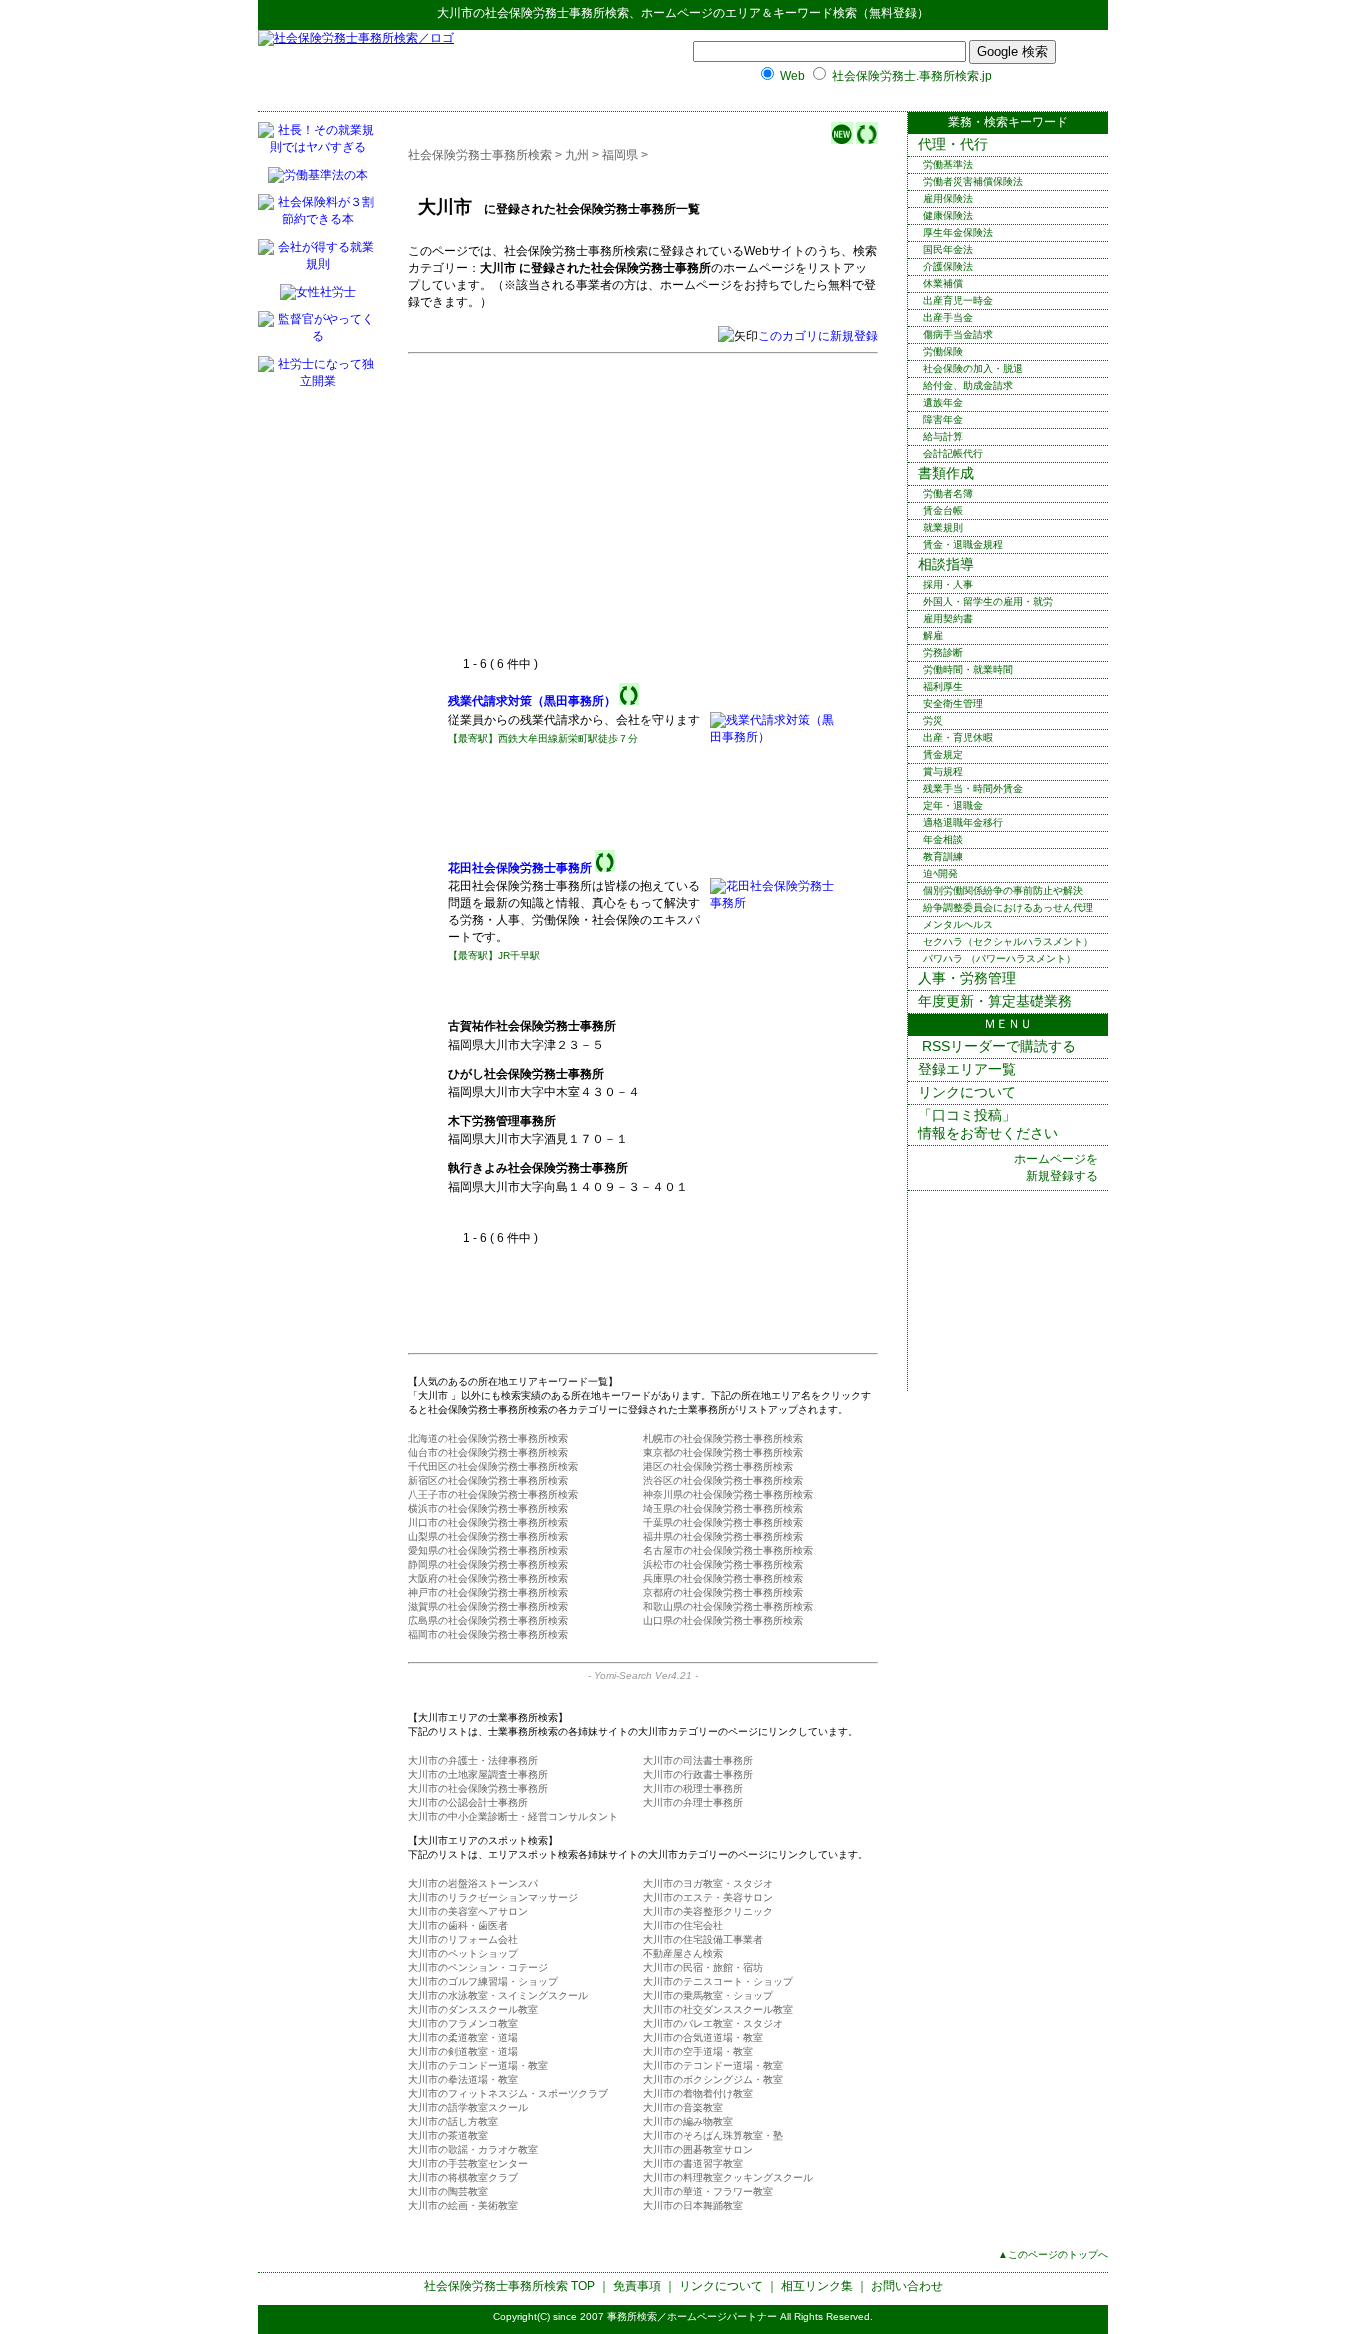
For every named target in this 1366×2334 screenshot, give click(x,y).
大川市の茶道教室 (448, 2135)
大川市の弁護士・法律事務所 (473, 1760)
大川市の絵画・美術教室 (463, 2205)
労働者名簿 (948, 493)
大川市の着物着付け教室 (698, 2093)
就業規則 (943, 527)
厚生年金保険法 (958, 232)
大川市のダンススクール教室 (473, 2009)
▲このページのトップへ (1053, 2254)
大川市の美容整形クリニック (708, 1911)
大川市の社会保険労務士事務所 (478, 1788)
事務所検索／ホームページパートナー (692, 2316)
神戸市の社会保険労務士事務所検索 (488, 1592)
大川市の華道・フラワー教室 (708, 2191)
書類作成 (946, 473)
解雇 (933, 635)
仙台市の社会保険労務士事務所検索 (488, 1452)
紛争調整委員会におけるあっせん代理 (1008, 907)
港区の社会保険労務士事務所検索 (718, 1466)
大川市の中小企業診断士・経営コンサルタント (513, 1816)
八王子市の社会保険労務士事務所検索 (493, 1494)
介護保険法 (948, 266)
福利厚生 (943, 686)
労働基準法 (948, 164)
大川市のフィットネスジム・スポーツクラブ (508, 2093)
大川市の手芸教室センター (468, 2163)
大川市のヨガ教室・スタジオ (708, 1883)
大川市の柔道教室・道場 (463, 2037)
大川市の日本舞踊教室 (693, 2205)
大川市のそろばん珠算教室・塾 (713, 2135)
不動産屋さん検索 (683, 1953)
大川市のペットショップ (463, 1953)
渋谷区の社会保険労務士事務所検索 (723, 1480)
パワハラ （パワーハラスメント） (999, 958)
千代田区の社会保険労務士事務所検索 (493, 1466)
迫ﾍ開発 (940, 873)
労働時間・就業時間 (968, 669)
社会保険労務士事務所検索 (557, 13)
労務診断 (943, 652)
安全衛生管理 (953, 703)
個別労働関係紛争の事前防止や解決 (1003, 890)
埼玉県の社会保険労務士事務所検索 (723, 1508)
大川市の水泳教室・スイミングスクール (498, 1995)
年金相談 (943, 839)
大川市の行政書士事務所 (698, 1774)
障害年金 (943, 419)
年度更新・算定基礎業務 (995, 1001)
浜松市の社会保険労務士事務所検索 (723, 1564)
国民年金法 (948, 249)
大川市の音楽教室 (683, 2107)
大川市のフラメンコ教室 (463, 2023)
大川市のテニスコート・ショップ (718, 1981)
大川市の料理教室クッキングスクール (728, 2177)
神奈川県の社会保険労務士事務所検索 (728, 1494)
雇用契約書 (948, 618)
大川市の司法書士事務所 (698, 1760)
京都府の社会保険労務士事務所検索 (723, 1592)
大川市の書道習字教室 (693, 2163)
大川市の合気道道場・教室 (703, 2037)
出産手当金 (948, 317)
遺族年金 (943, 402)
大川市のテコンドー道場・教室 (478, 2065)
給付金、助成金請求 (968, 385)
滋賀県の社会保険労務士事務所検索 (488, 1606)
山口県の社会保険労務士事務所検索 (723, 1620)
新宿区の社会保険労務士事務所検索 (488, 1480)
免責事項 (637, 2286)
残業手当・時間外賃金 (973, 788)
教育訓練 (943, 856)
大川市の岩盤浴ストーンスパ (473, 1883)
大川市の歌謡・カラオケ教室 (473, 2149)
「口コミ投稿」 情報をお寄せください (988, 1124)
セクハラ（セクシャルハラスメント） (1008, 941)
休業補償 (943, 283)
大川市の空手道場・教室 (698, 2051)
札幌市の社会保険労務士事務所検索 (723, 1438)
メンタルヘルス (958, 924)
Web (792, 76)
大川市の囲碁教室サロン (698, 2149)
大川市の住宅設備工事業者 (703, 1939)
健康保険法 (948, 215)
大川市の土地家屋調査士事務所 (478, 1774)
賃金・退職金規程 (963, 544)
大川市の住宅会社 (683, 1925)
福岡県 (620, 155)
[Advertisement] (616, 506)
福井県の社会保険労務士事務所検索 (723, 1536)
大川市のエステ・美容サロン (708, 1897)
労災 (933, 720)
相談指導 (946, 564)
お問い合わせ (907, 2286)
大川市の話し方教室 (453, 2121)
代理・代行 (953, 144)
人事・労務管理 (967, 978)
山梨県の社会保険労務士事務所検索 (488, 1536)
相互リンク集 (817, 2286)
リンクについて (967, 1092)
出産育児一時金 (958, 300)
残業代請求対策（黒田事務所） (532, 701)
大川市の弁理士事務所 (693, 1802)
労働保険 (943, 351)
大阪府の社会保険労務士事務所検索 (488, 1578)
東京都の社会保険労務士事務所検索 (723, 1452)
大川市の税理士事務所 (693, 1788)
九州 (577, 155)
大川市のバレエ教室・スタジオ (713, 2023)
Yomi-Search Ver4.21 (643, 1675)
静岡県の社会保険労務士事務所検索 (488, 1564)
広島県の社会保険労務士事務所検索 (488, 1620)
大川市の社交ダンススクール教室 (718, 2009)
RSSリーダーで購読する (997, 1046)
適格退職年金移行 (963, 822)
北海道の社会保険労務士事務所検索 (488, 1438)
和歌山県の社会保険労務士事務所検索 (728, 1606)
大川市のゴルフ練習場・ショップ (483, 1981)
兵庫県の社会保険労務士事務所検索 (723, 1578)
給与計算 (943, 436)
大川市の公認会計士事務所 (468, 1802)
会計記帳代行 (953, 453)
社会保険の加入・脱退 (973, 368)
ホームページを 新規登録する (1056, 1167)
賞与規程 (943, 771)
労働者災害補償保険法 (973, 181)
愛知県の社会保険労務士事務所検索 (488, 1550)
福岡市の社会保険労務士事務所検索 (488, 1634)
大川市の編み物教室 (688, 2121)
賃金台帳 (943, 510)
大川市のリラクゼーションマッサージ (493, 1897)
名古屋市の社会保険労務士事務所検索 (728, 1550)
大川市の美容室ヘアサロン (468, 1911)
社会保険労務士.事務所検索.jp (912, 76)
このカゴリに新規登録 (818, 336)
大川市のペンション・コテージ (478, 1967)
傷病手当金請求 (958, 334)
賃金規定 (943, 754)
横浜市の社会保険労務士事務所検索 (488, 1508)
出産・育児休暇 (958, 737)
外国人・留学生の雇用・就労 (988, 601)
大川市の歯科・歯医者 (458, 1925)
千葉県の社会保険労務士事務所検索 (723, 1522)
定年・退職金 (953, 805)
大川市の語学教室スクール (468, 2107)
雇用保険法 (948, 198)
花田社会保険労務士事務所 (520, 868)
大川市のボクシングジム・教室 (713, 2079)
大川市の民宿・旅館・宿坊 (703, 1967)
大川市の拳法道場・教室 (463, 2079)
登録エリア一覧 (967, 1069)
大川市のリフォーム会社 (463, 1939)
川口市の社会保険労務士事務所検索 (488, 1522)
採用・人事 (948, 584)
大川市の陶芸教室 (448, 2191)
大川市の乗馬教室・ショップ (708, 1995)
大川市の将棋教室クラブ (463, 2177)
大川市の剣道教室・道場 (463, 2051)
